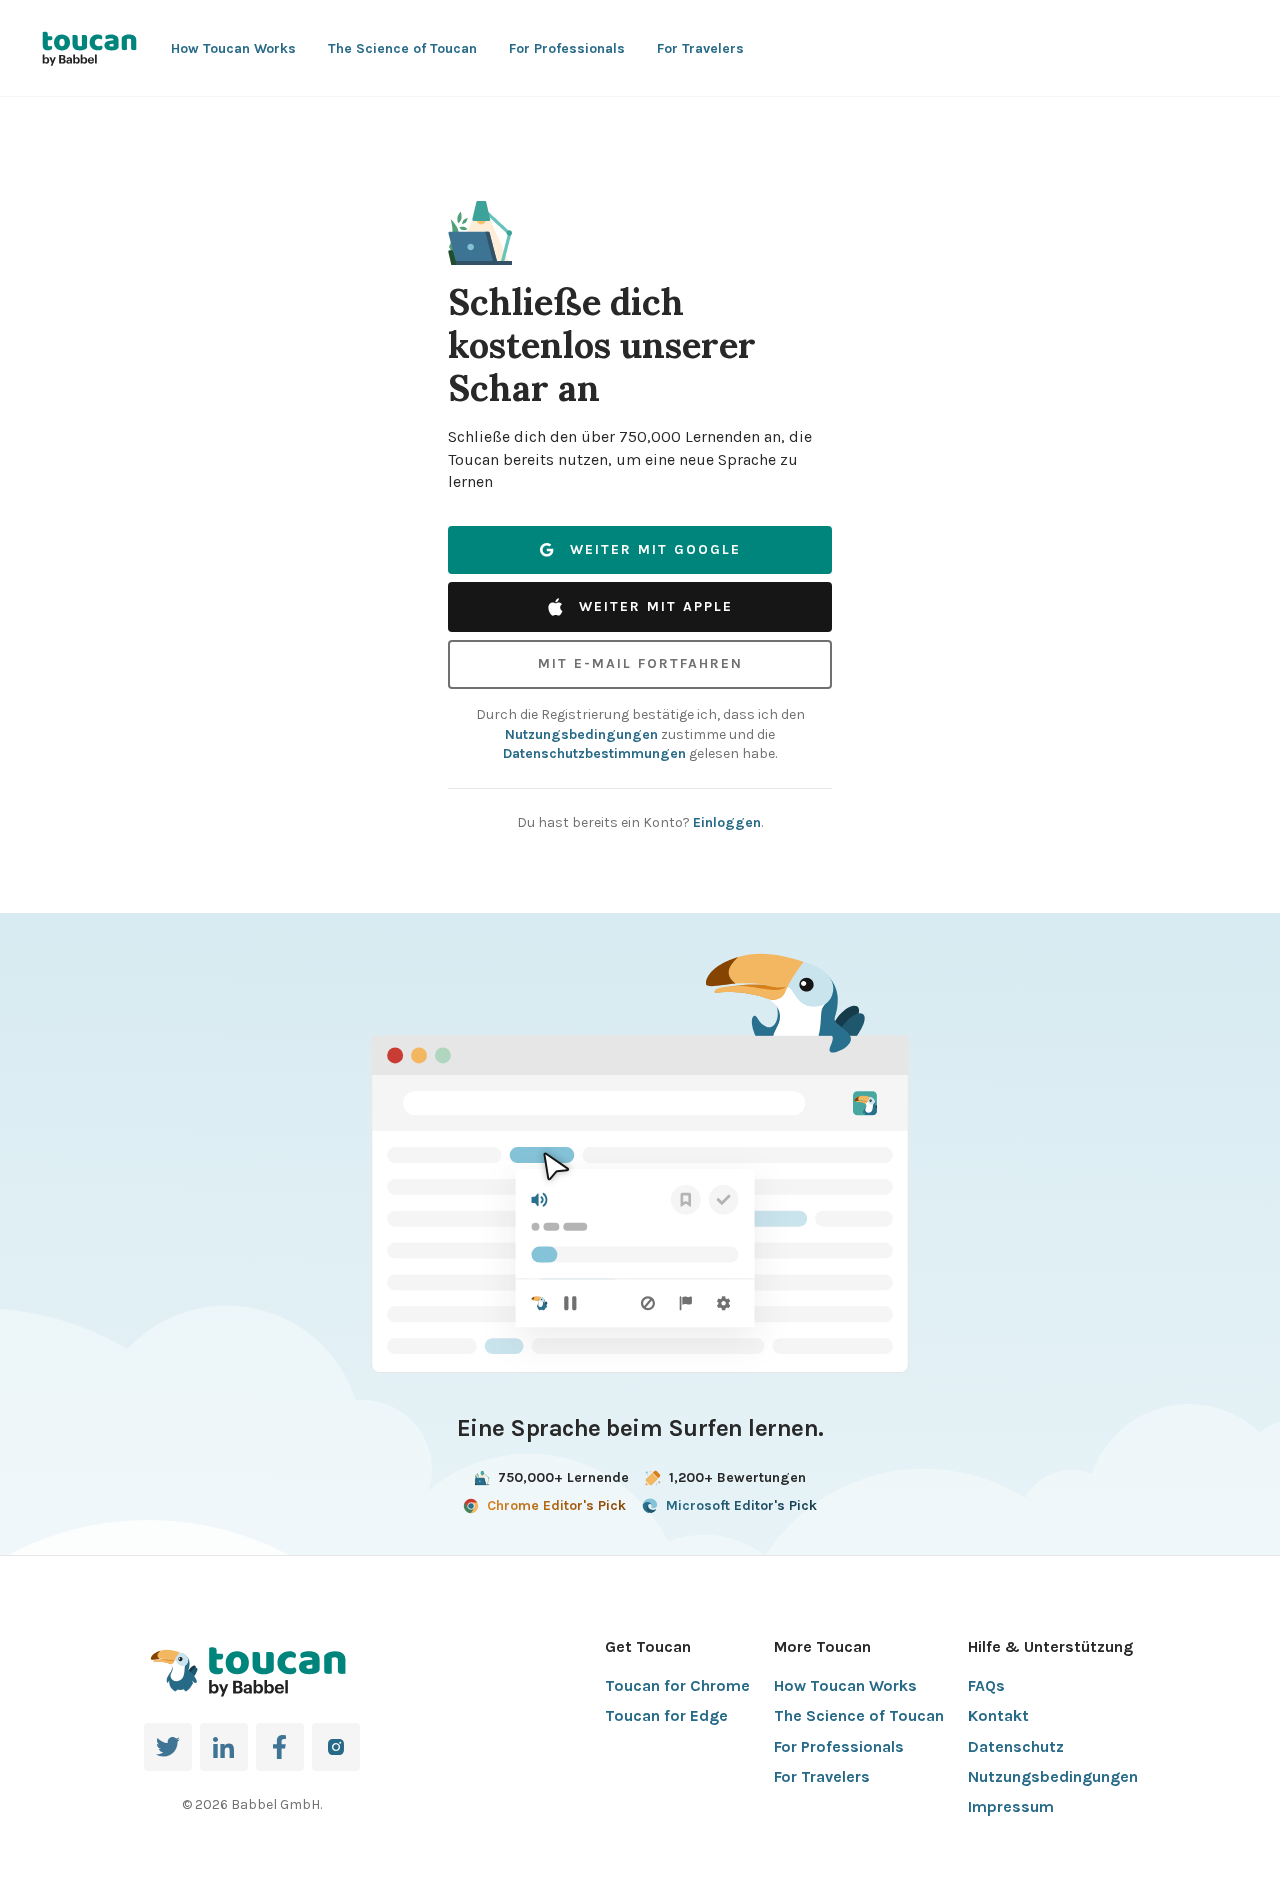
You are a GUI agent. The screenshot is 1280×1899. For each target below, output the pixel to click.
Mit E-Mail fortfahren (640, 663)
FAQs (986, 1685)
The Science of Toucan (402, 48)
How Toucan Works (233, 48)
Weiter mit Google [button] (655, 549)
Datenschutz (1016, 1746)
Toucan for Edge (666, 1715)
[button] (480, 233)
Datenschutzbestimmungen (594, 753)
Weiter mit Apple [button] (656, 606)
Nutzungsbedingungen (581, 734)
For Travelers (700, 48)
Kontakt (998, 1715)
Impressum (1011, 1806)
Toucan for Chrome (677, 1685)
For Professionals (567, 48)
